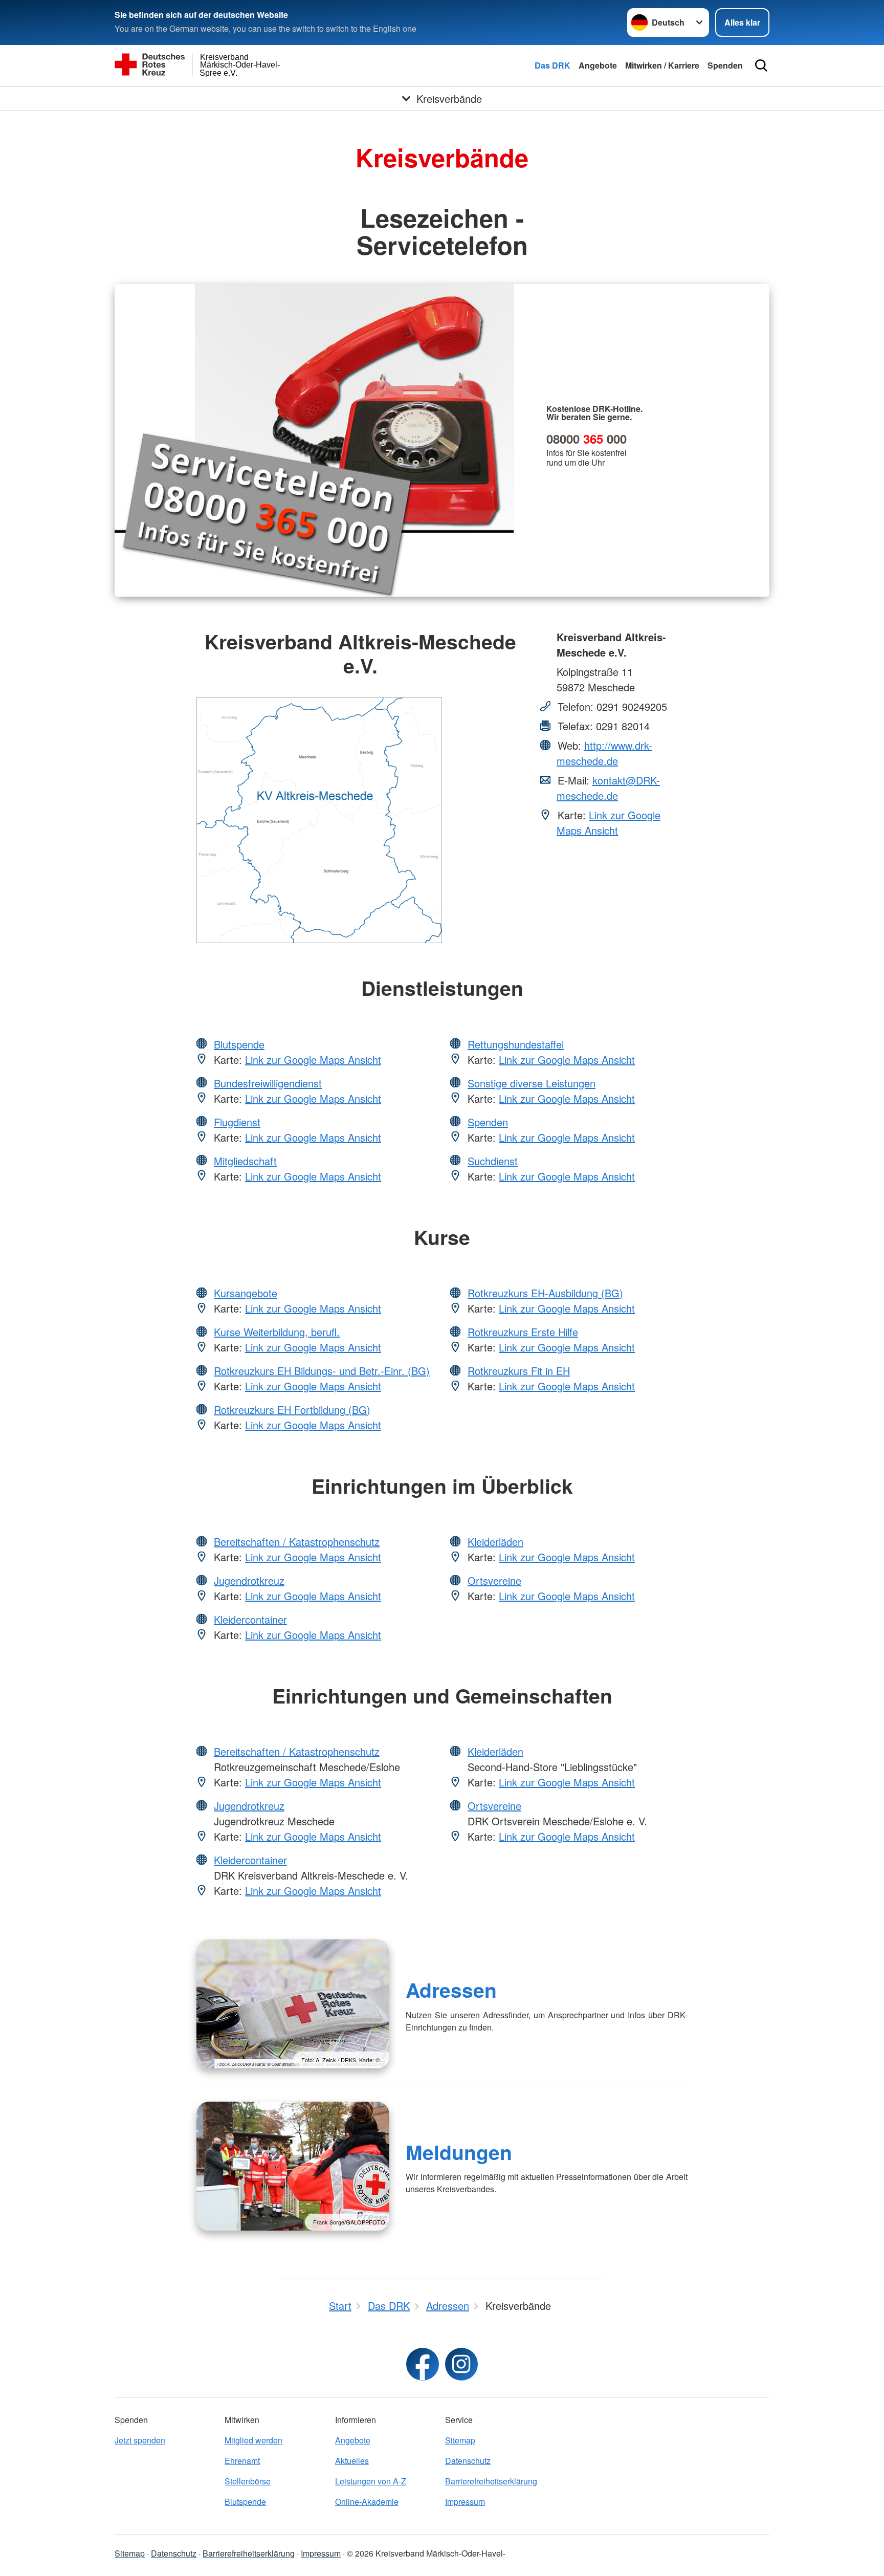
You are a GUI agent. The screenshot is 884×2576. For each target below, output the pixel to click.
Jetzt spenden (140, 2440)
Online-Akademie (367, 2502)
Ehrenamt (242, 2461)
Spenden (725, 65)
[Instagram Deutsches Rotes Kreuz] (461, 2364)
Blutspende (239, 1044)
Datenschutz (468, 2461)
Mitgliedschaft (245, 1161)
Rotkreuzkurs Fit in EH (519, 1371)
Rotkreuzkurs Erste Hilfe (523, 1332)
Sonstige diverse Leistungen (532, 1083)
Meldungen (459, 2152)
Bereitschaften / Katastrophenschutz (297, 1542)
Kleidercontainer (250, 1619)
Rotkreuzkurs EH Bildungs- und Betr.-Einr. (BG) (322, 1371)
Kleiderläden (495, 1542)
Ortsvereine (494, 1580)
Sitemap (460, 2440)
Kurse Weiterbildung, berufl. (277, 1332)
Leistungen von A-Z (371, 2481)
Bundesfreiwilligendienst (268, 1083)
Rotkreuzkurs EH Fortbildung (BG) (292, 1410)
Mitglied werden (253, 2440)
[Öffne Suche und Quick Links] (761, 66)
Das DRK (552, 65)
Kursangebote (246, 1293)
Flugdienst (237, 1122)
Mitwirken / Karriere (662, 65)
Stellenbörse (248, 2481)
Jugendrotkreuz (249, 1580)
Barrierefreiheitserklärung (491, 2481)
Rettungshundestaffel (516, 1044)
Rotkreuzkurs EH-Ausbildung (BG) (545, 1293)
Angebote (598, 65)
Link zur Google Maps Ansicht (609, 823)
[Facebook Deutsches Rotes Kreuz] (423, 2364)
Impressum (465, 2502)
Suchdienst (493, 1161)
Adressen (451, 1990)
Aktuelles (352, 2461)
